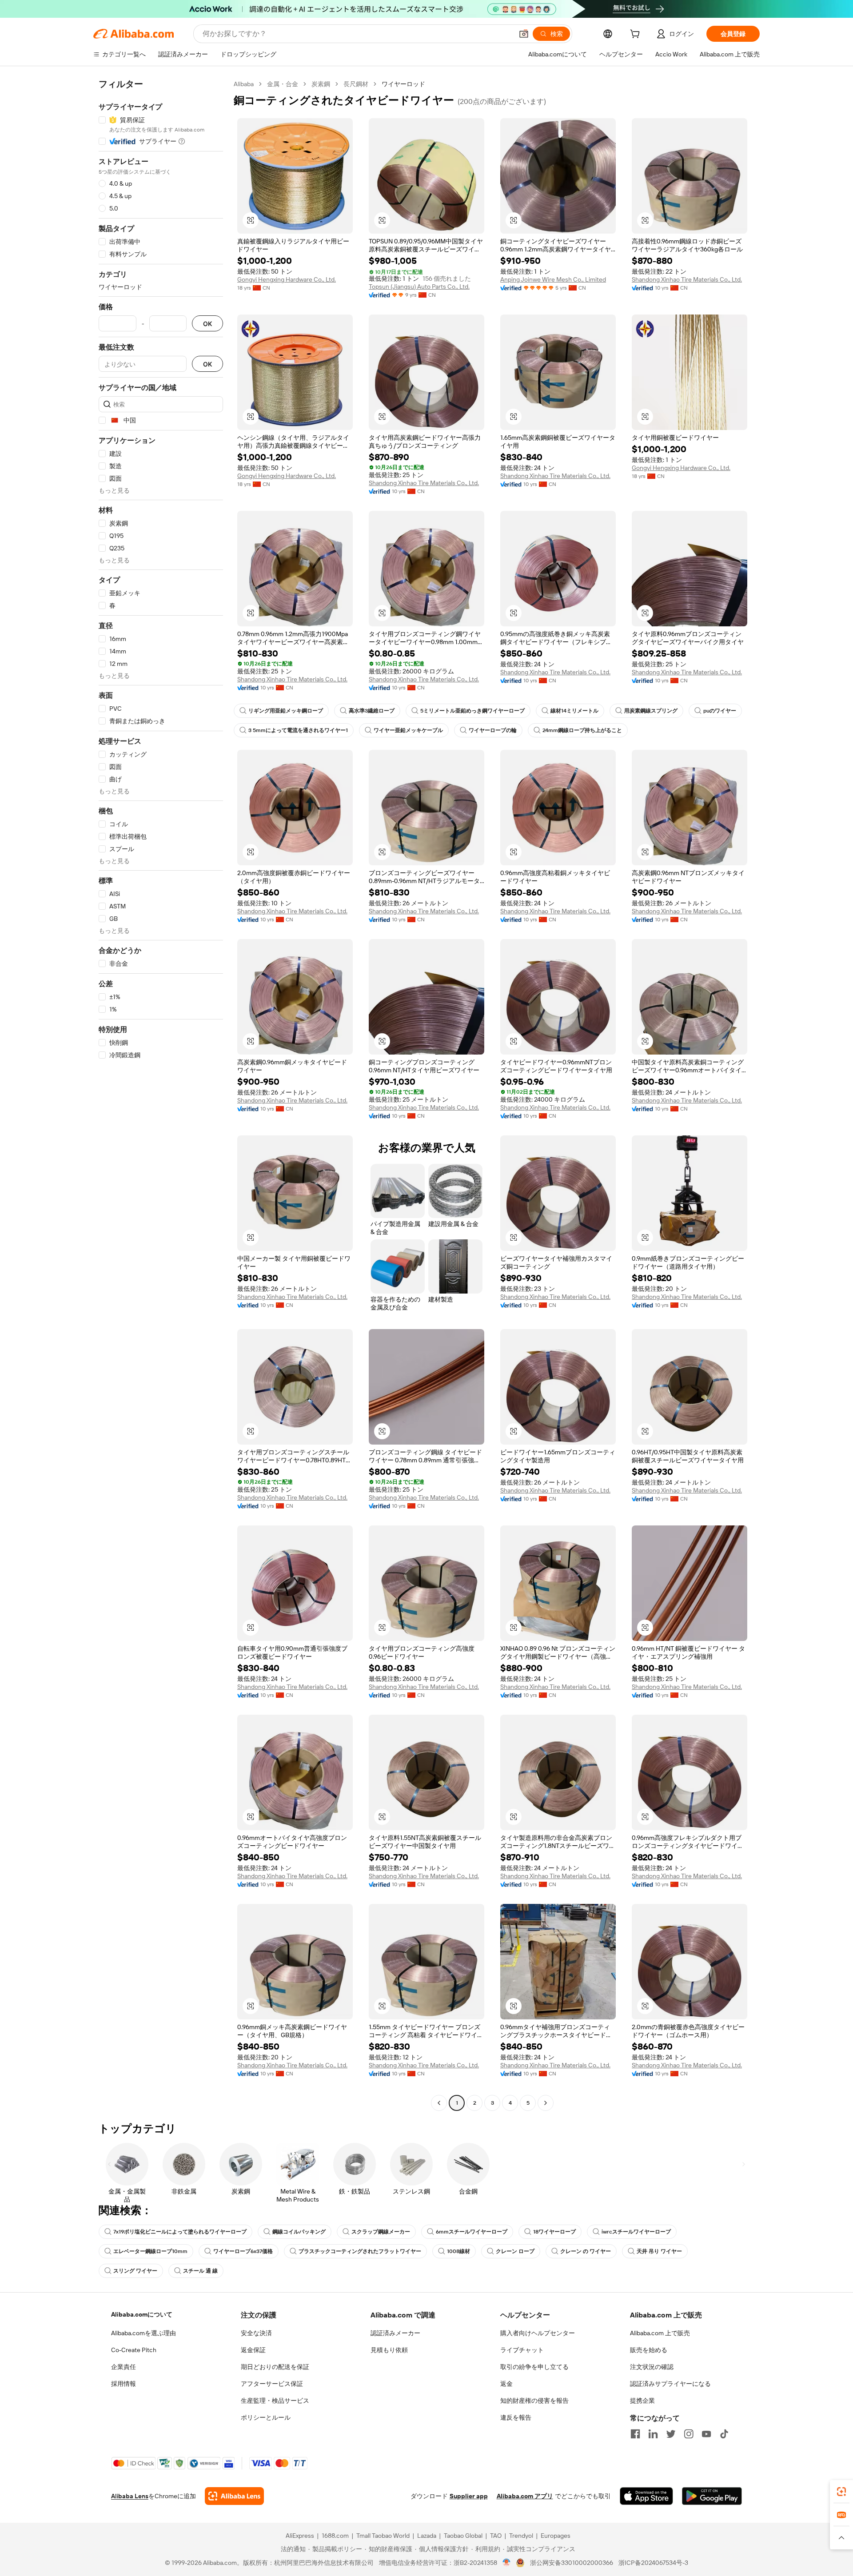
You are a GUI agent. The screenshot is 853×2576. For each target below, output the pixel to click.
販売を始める (649, 2350)
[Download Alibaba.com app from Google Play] (712, 2496)
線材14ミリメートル (574, 711)
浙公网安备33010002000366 (572, 2563)
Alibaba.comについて (142, 2314)
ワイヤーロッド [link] (403, 84)
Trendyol (521, 2536)
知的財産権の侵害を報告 (534, 2401)
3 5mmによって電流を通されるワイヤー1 (298, 730)
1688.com (335, 2536)
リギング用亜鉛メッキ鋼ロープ (286, 711)
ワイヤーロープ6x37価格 (243, 2251)
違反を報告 (516, 2417)
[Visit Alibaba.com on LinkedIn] (653, 2434)
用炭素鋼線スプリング (651, 711)
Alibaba (244, 84)
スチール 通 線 (200, 2271)
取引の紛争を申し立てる (534, 2367)
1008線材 (458, 2251)
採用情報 (124, 2384)
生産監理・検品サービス (275, 2401)
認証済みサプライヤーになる (670, 2384)
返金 (506, 2384)
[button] (524, 34)
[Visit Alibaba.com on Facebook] (635, 2434)
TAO (496, 2536)
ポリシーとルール (266, 2417)
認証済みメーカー (395, 2333)
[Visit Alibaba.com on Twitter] (671, 2434)
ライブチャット (522, 2350)
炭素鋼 (321, 84)
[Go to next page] (546, 2103)
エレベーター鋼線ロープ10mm (150, 2251)
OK (207, 324)
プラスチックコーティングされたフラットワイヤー (360, 2251)
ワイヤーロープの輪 (493, 730)
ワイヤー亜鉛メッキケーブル (408, 730)
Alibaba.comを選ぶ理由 (143, 2333)
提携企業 (642, 2401)
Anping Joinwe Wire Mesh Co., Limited (553, 279)
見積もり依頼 (389, 2350)
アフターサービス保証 (272, 2384)
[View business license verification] (507, 2563)
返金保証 (253, 2350)
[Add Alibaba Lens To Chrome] (234, 2496)
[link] (841, 2492)
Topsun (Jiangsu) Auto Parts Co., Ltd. (419, 287)
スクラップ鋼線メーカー (381, 2232)
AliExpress (300, 2536)
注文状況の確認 (652, 2367)
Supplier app (469, 2496)
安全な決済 (256, 2333)
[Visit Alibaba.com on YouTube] (706, 2434)
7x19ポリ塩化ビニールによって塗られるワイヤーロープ (180, 2232)
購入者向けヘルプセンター (538, 2333)
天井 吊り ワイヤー (659, 2251)
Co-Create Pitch (134, 2350)
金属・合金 (283, 84)
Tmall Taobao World (383, 2536)
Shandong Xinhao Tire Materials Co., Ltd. (687, 279)
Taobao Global (463, 2536)
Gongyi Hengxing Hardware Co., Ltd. (287, 279)
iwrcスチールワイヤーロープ (636, 2232)
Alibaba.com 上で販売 (660, 2333)
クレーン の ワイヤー (586, 2251)
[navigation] (161, 1095)
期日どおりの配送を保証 (275, 2367)
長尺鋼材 (356, 84)
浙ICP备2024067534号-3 (653, 2563)
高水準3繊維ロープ (372, 711)
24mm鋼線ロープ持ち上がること (582, 730)
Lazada (427, 2536)
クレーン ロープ (515, 2251)
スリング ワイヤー (135, 2271)
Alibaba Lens (130, 2496)
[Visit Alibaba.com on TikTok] (724, 2434)
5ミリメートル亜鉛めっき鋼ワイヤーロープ (472, 711)
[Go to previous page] (439, 2103)
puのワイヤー (720, 711)
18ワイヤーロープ (554, 2232)
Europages (556, 2536)
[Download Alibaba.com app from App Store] (646, 2496)
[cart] (637, 35)
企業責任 (124, 2367)
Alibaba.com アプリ (525, 2496)
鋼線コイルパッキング (299, 2232)
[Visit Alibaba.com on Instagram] (689, 2434)
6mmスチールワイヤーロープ (472, 2232)
